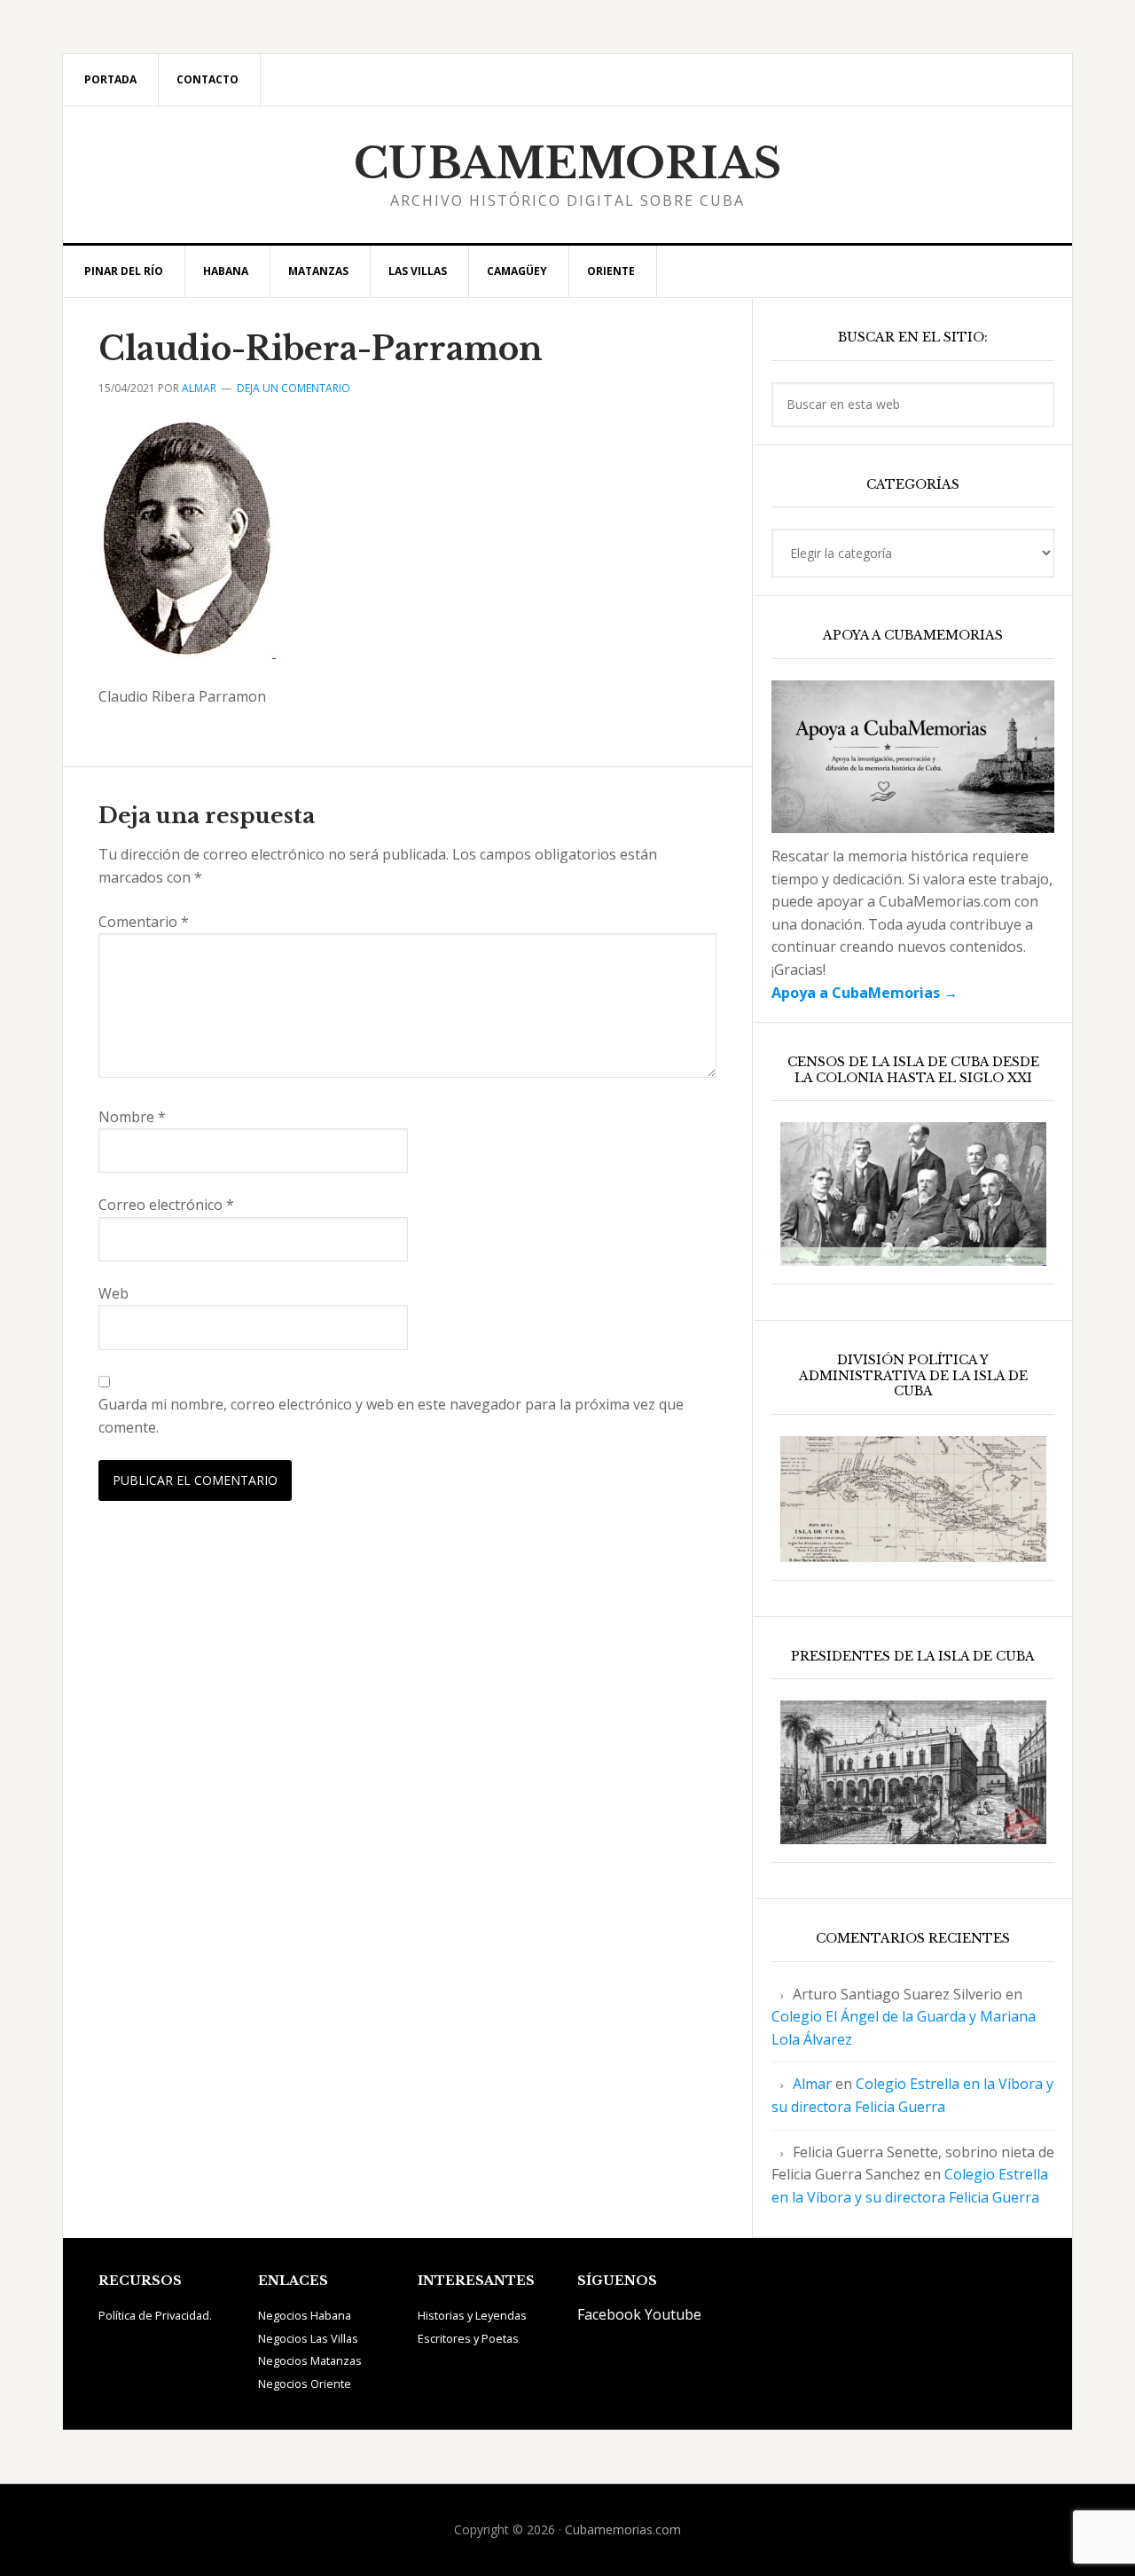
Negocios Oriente (305, 2384)
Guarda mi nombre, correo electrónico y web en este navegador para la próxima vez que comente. (391, 1416)
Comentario (144, 922)
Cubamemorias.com (623, 2529)
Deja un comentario (294, 388)
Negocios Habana (305, 2315)
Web (113, 1293)
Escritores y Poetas (468, 2338)
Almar (812, 2084)
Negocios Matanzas (310, 2360)
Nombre (132, 1117)
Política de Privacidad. (155, 2315)
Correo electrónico (166, 1205)
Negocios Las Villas (308, 2338)
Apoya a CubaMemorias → (865, 993)
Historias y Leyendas (472, 2315)
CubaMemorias (568, 163)
